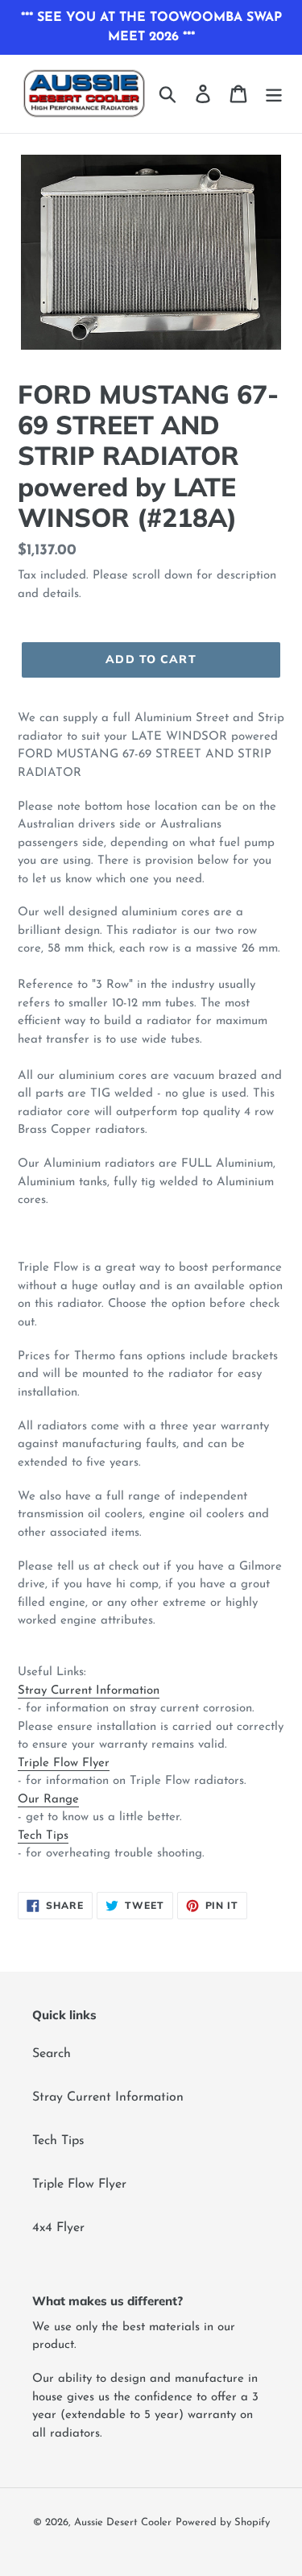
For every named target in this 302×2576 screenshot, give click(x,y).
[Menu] (274, 93)
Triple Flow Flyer (64, 1763)
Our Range (48, 1800)
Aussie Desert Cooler (123, 2522)
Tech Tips (43, 1836)
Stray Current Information (89, 1691)
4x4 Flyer (58, 2228)
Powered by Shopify (223, 2522)
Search (52, 2054)
